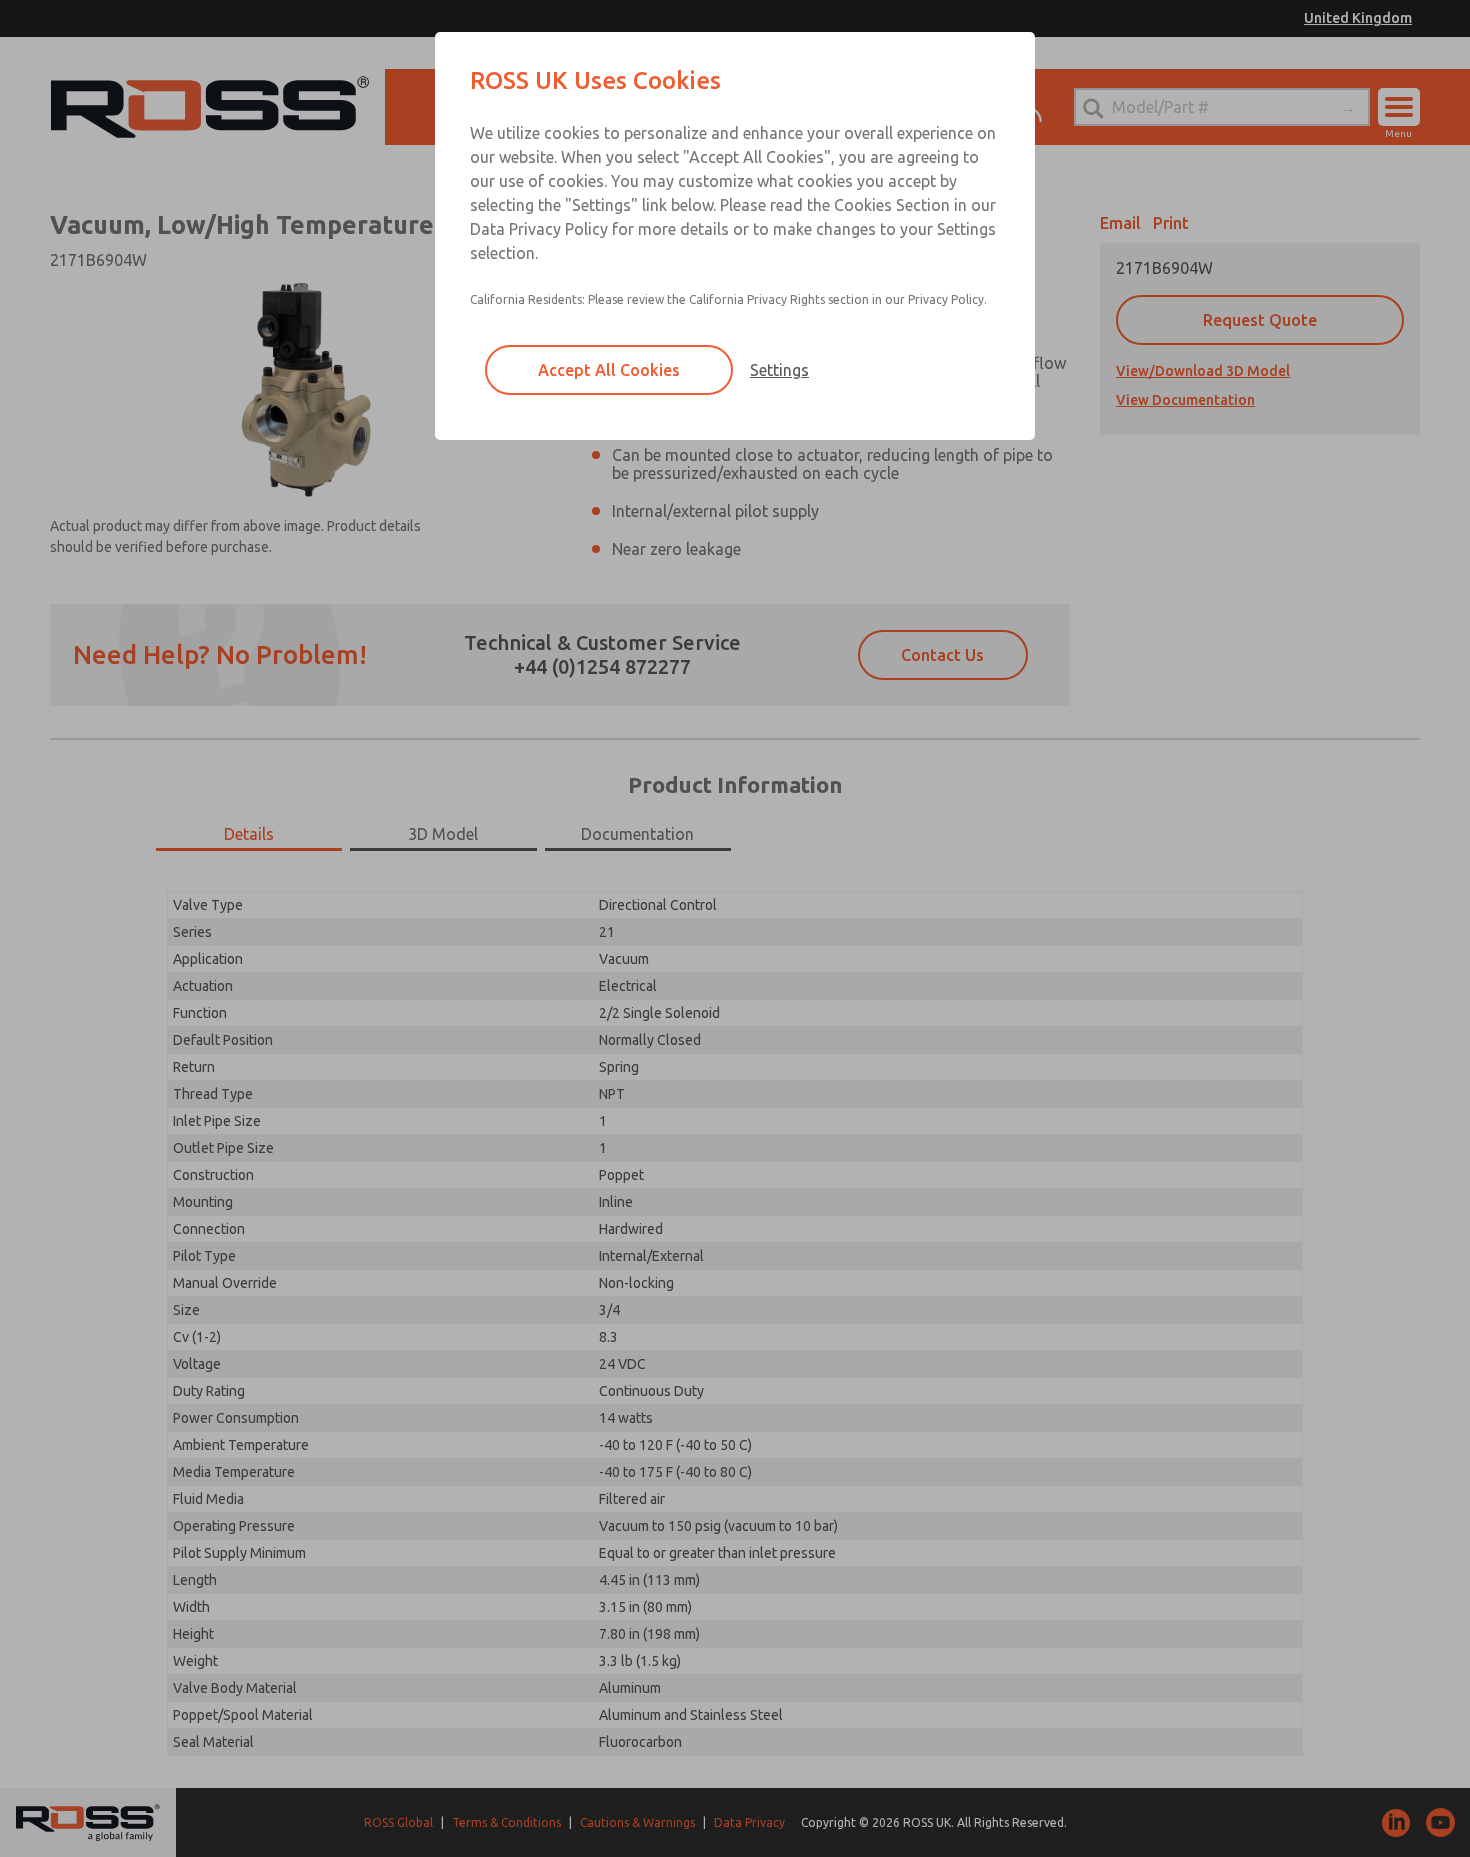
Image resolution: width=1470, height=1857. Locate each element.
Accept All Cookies (609, 370)
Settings (779, 370)
